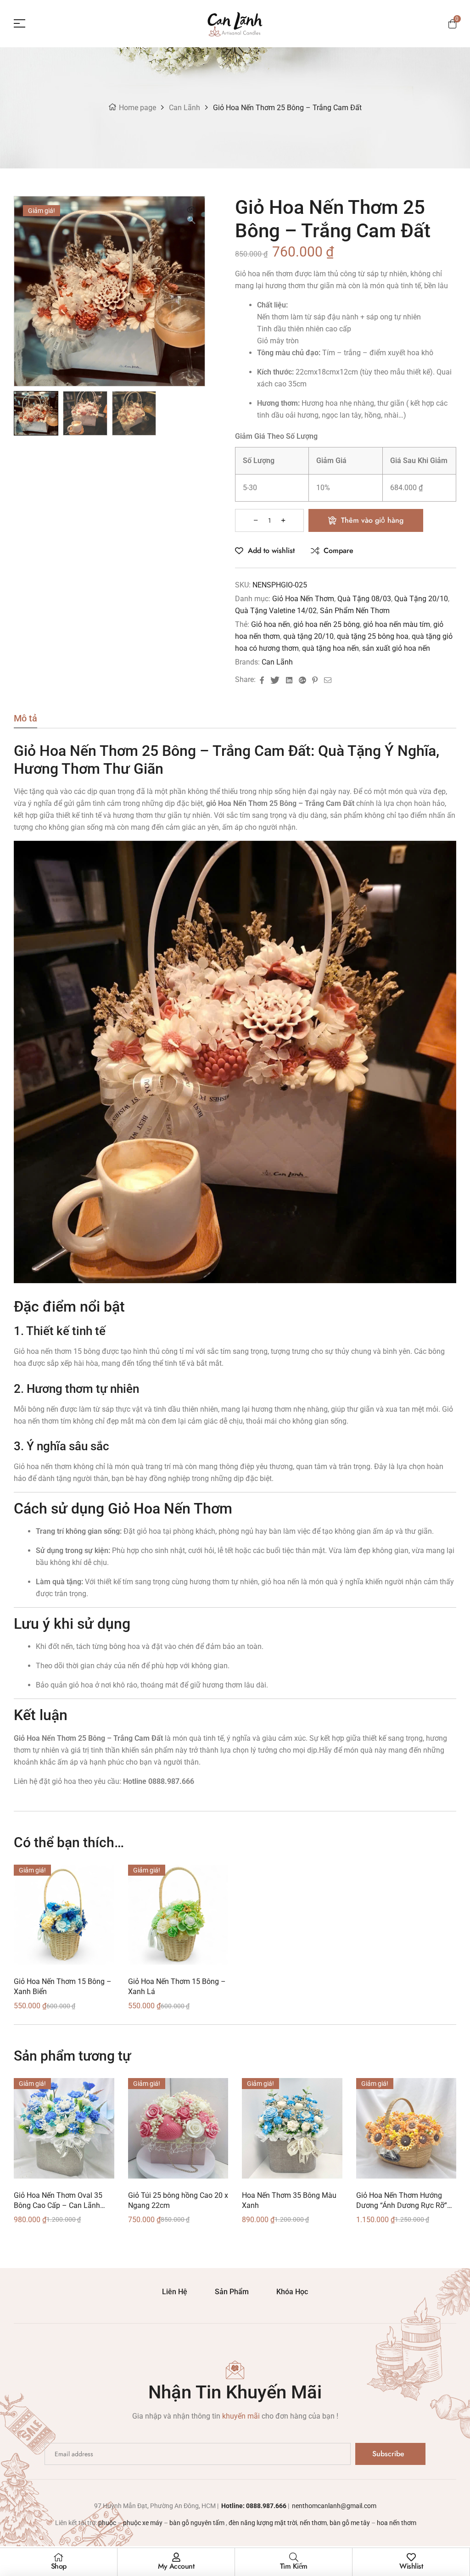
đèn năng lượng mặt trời (263, 2523)
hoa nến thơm (397, 2523)
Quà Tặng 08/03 (364, 599)
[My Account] (176, 2557)
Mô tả (25, 719)
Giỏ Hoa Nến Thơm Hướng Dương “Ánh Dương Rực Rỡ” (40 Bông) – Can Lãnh (402, 2205)
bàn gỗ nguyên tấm (198, 2523)
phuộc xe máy (143, 2523)
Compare (339, 550)
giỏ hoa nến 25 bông (327, 624)
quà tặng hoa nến (330, 648)
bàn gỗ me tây (350, 2523)
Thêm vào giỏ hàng (372, 520)
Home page (137, 108)
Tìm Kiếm (294, 2566)
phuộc (107, 2523)
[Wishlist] (411, 2557)
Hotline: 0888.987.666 (254, 2506)
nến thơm (313, 2523)
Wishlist (411, 2566)
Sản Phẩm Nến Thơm (355, 611)
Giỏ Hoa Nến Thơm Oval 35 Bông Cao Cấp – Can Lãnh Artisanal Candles (58, 2205)
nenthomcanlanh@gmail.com (333, 2506)
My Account (176, 2566)
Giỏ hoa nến (271, 624)
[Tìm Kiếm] (294, 2557)
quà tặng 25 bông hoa (373, 636)
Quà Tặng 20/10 (421, 599)
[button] (191, 216)
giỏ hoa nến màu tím (397, 624)
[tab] (25, 721)
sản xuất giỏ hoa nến (396, 648)
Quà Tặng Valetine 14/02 (276, 611)
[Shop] (59, 2557)
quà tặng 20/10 (308, 636)
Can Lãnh (185, 108)
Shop (59, 2566)
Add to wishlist (271, 550)
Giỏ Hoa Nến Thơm (303, 599)
